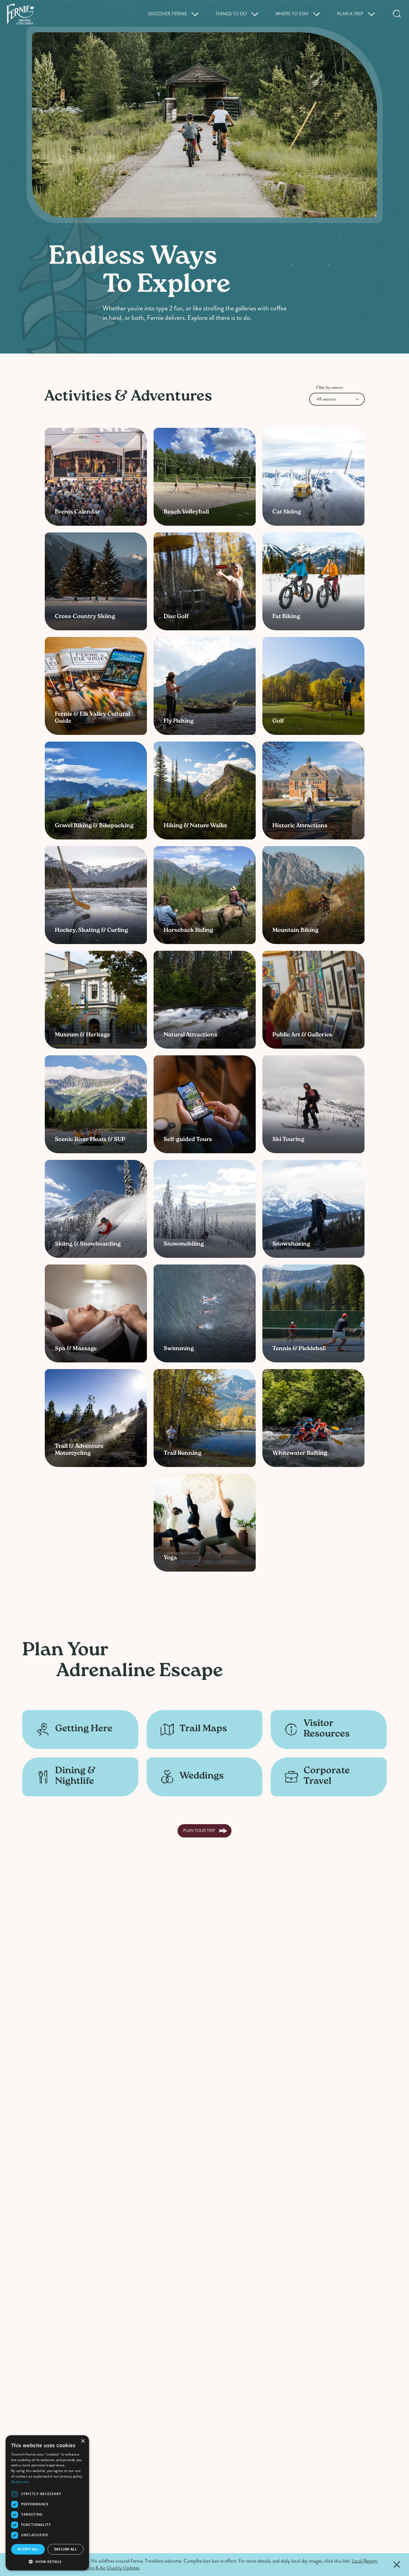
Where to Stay (292, 14)
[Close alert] (397, 2565)
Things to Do (231, 14)
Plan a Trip (350, 14)
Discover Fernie (167, 14)
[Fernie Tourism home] (20, 14)
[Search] (397, 14)
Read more (20, 2482)
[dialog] (47, 2503)
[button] (47, 2562)
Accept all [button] (28, 2549)
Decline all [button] (66, 2549)
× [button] (83, 2441)
